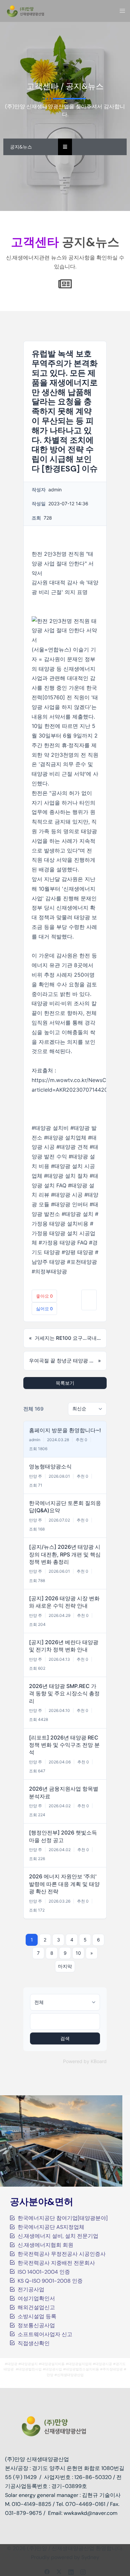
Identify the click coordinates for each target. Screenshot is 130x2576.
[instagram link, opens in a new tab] (83, 2571)
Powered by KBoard (85, 2061)
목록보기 (65, 1383)
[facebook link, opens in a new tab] (47, 2571)
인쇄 (89, 1300)
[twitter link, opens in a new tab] (59, 2571)
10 (78, 1953)
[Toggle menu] (122, 11)
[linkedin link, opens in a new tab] (71, 2571)
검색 (65, 2038)
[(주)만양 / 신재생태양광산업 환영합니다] (25, 10)
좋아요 (44, 1296)
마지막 (65, 1966)
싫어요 (44, 1309)
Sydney (90, 2557)
